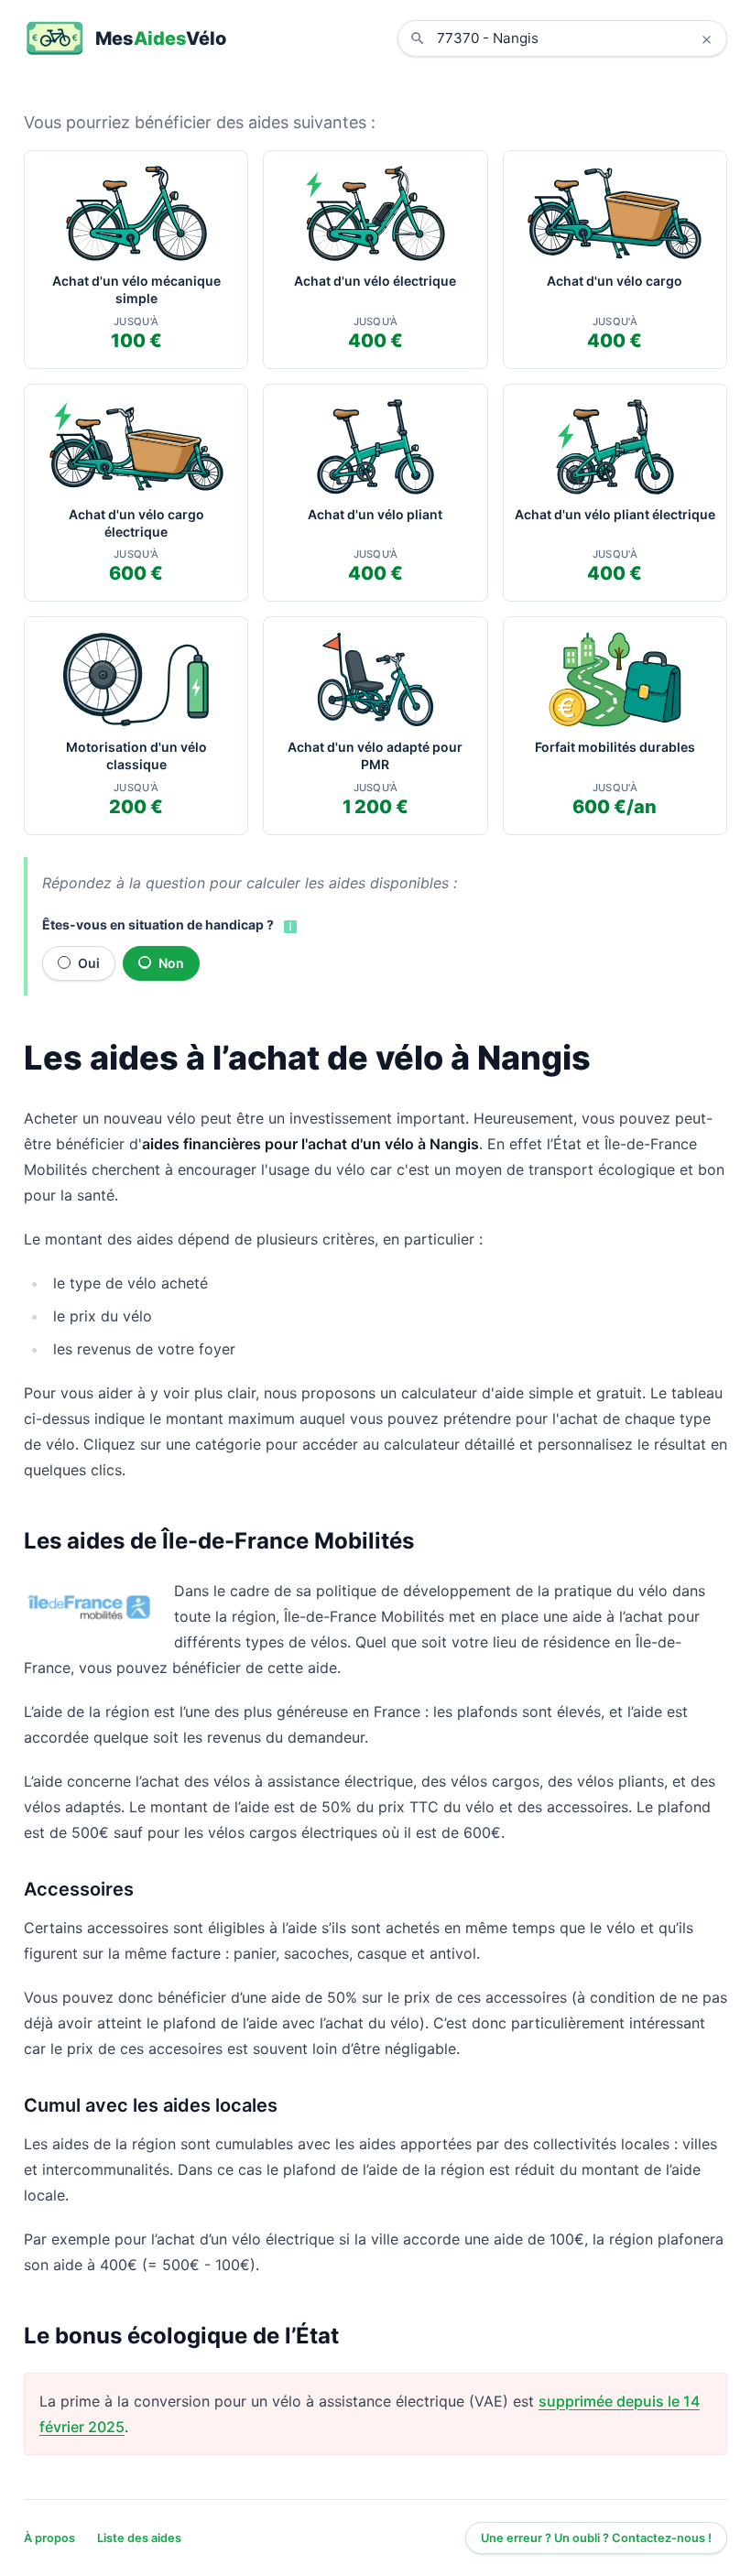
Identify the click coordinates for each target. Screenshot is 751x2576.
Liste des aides (139, 2538)
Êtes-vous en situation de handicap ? (158, 924)
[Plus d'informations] (288, 926)
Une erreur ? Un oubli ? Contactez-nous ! (596, 2538)
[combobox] (576, 38)
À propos (49, 2538)
